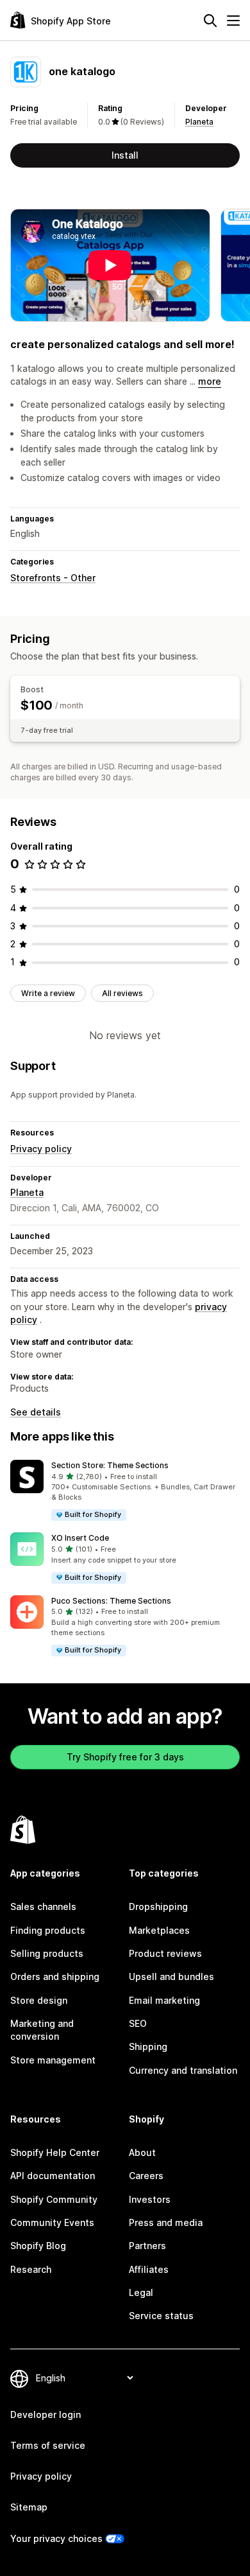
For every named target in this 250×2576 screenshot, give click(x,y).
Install (125, 155)
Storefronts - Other (53, 578)
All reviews (122, 993)
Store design (39, 2000)
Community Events (52, 2222)
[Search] (210, 21)
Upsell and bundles (171, 1976)
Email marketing (164, 2000)
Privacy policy (41, 1149)
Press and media (166, 2222)
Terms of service (48, 2445)
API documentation (53, 2176)
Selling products (47, 1953)
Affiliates (149, 2269)
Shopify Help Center (55, 2152)
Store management (53, 2060)
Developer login (46, 2414)
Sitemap (29, 2507)
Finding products (48, 1930)
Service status (161, 2316)
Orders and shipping (55, 1976)
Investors (150, 2199)
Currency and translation (183, 2070)
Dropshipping (158, 1906)
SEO (138, 2023)
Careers (146, 2176)
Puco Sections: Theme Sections (111, 1601)
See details (36, 1412)
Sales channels (43, 1906)
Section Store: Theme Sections (110, 1465)
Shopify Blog (38, 2246)
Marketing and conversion (42, 2030)
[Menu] (233, 21)
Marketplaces (159, 1930)
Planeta (199, 122)
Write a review (48, 993)
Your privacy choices (56, 2538)
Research (31, 2269)
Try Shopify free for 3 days (125, 1757)
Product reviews (165, 1953)
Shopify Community (54, 2199)
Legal (141, 2292)
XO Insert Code (80, 1538)
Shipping (148, 2046)
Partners (147, 2246)
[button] (125, 1491)
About (142, 2152)
